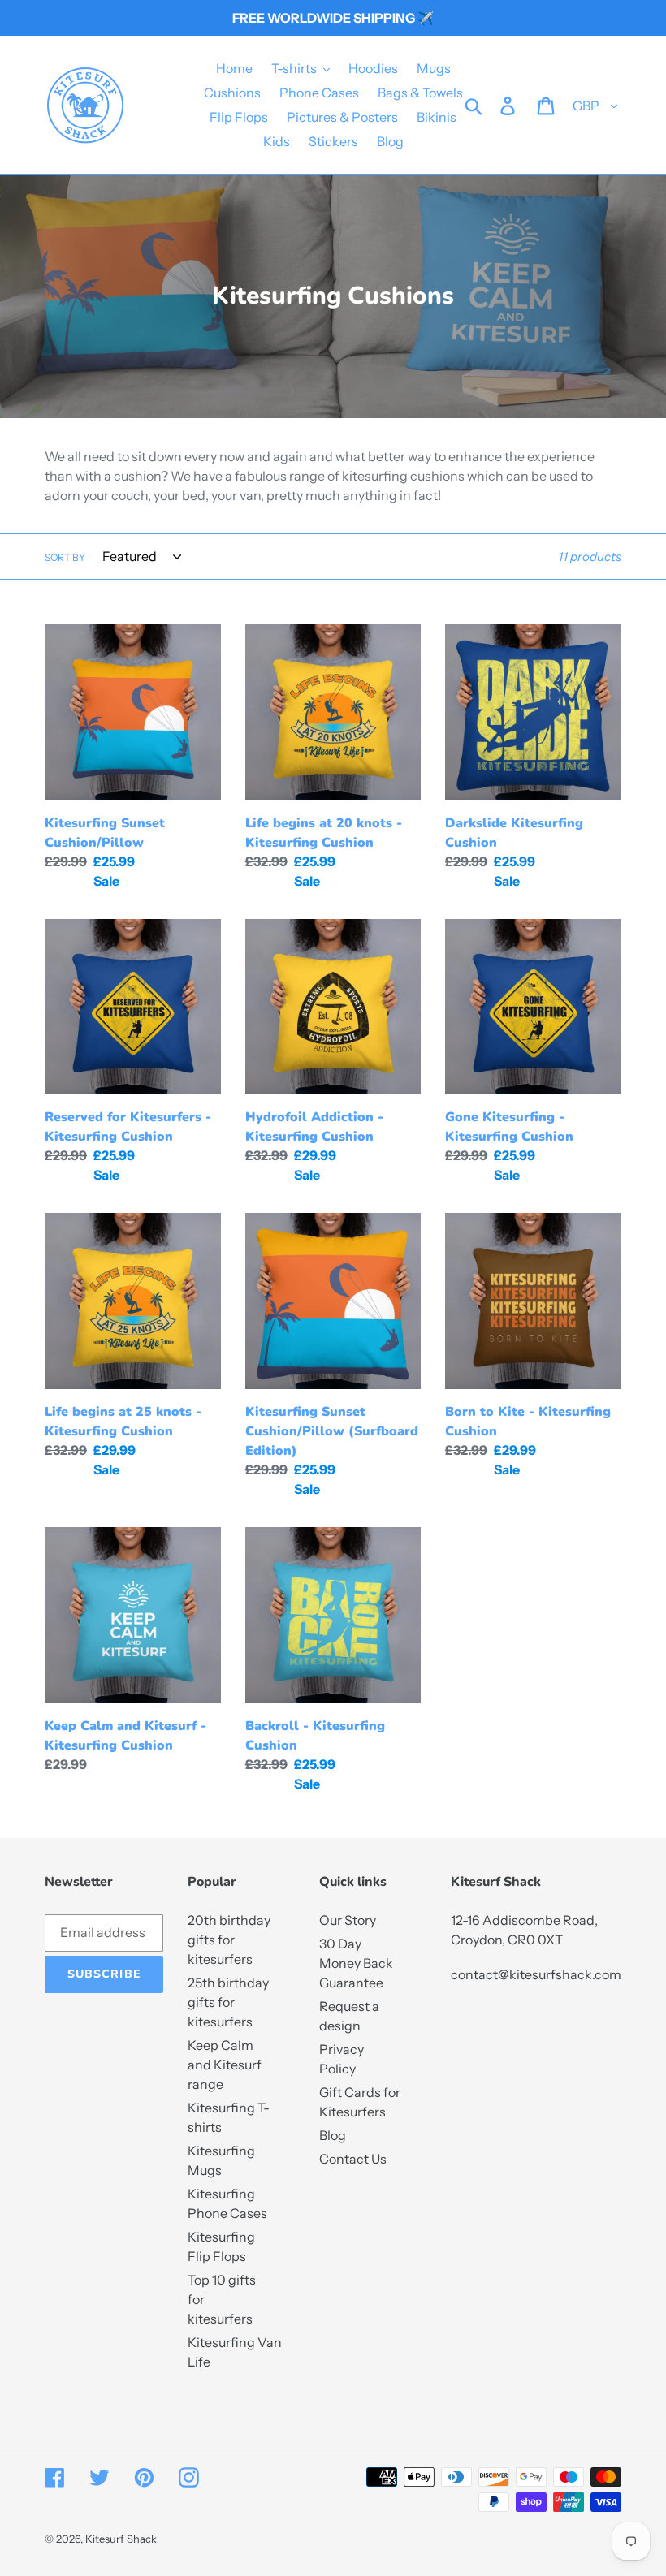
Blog (333, 2135)
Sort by (65, 557)
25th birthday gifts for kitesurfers (228, 2002)
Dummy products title (134, 13)
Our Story (348, 1920)
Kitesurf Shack (121, 2539)
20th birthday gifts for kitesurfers (229, 1940)
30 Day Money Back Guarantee (356, 1963)
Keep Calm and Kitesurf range (225, 2065)
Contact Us (353, 2159)
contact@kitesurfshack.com (536, 1974)
